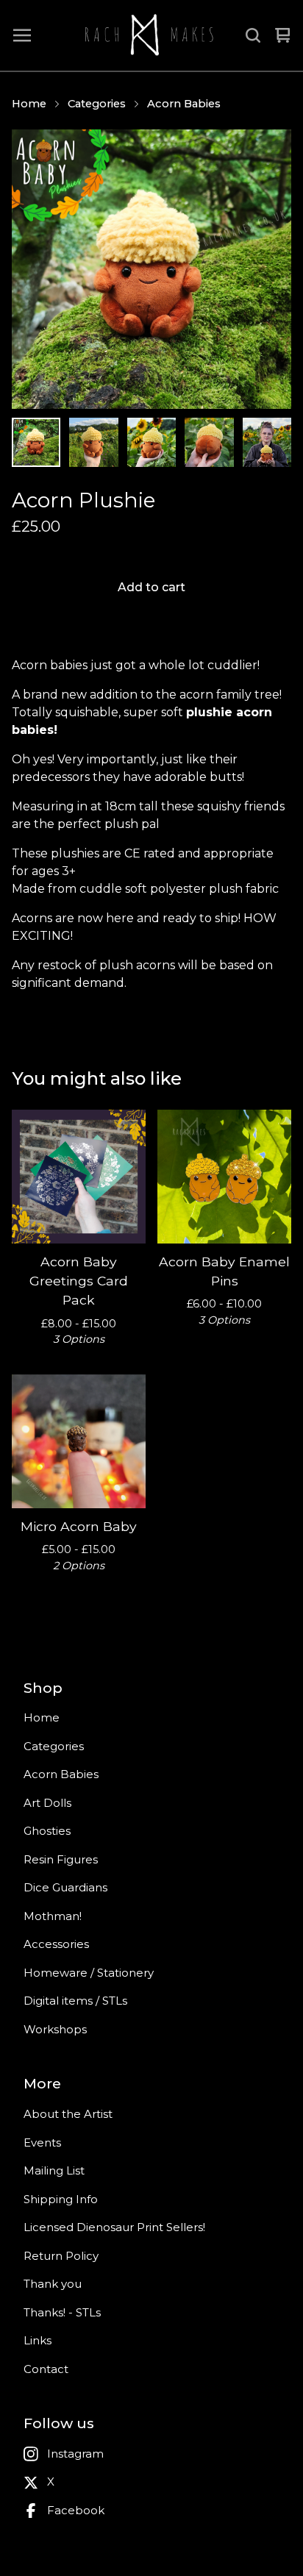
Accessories (56, 1944)
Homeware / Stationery (89, 1973)
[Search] (253, 35)
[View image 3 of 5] (151, 442)
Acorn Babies (184, 104)
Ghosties (47, 1831)
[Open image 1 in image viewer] (151, 269)
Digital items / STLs (75, 2001)
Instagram (75, 2454)
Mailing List (54, 2170)
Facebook (76, 2510)
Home (29, 104)
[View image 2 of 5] (93, 442)
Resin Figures (61, 1859)
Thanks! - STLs (62, 2312)
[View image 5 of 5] (267, 442)
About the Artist (68, 2114)
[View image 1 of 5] (36, 442)
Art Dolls (47, 1803)
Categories (97, 104)
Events (42, 2142)
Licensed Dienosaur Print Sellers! (114, 2227)
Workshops (55, 2029)
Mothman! (53, 1916)
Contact (46, 2369)
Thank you (53, 2284)
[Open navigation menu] (22, 35)
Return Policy (61, 2256)
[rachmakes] (148, 35)
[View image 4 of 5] (209, 442)
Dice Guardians (65, 1887)
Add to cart (151, 587)
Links (38, 2340)
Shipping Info (61, 2199)
